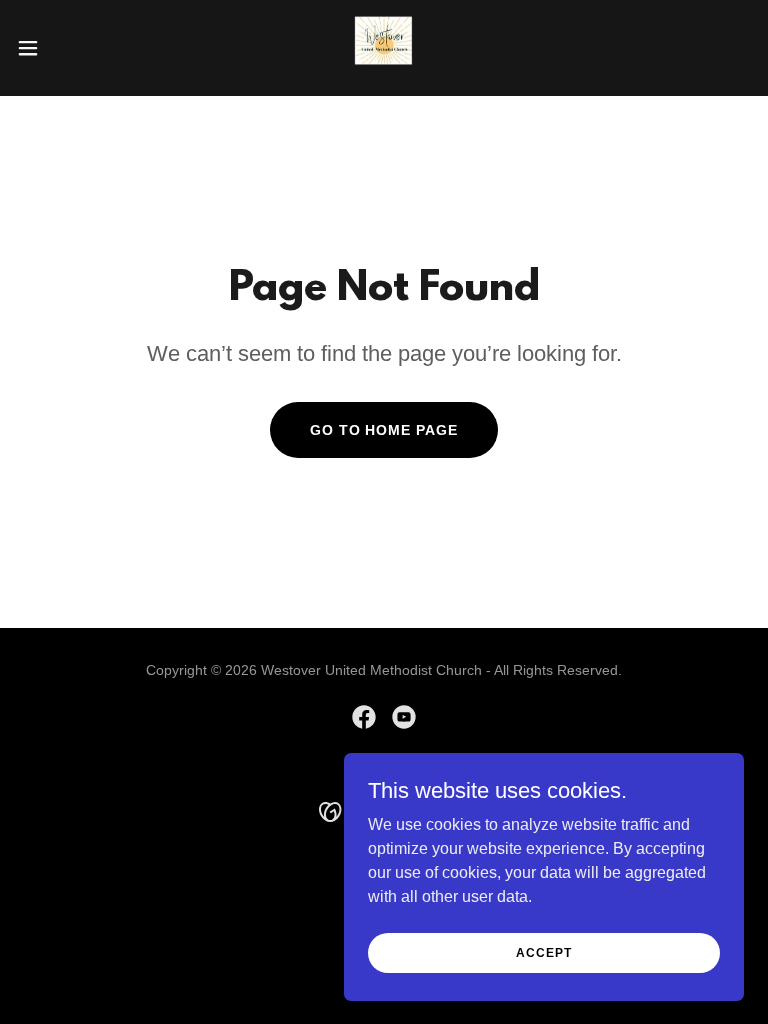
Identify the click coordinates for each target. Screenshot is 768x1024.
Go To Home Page (384, 430)
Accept (543, 952)
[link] (384, 48)
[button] (64, 48)
